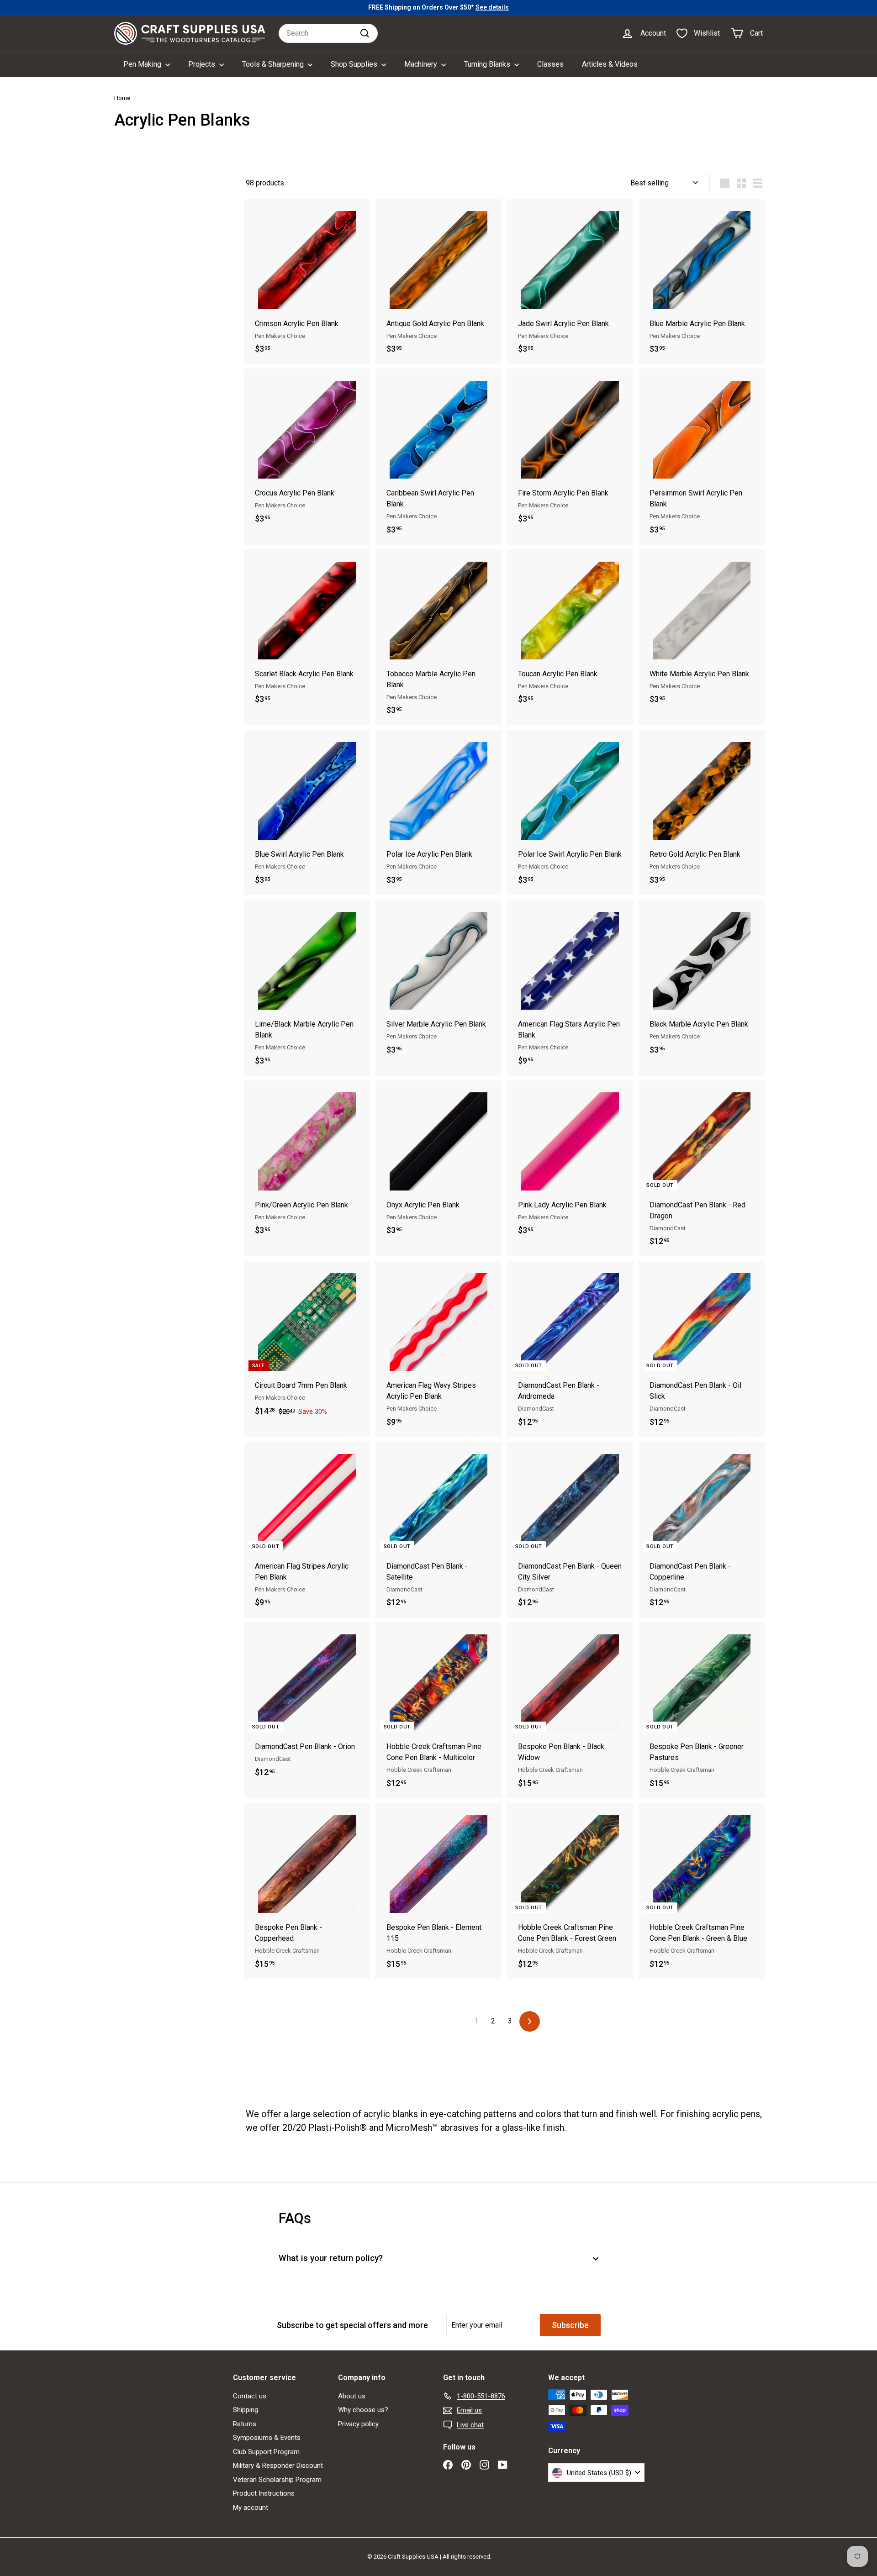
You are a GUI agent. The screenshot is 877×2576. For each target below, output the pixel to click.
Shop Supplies (355, 64)
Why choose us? (363, 2410)
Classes (550, 64)
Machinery (422, 64)
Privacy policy (358, 2424)
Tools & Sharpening (274, 64)
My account (251, 2508)
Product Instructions (264, 2493)
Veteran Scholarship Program (277, 2480)
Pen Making (143, 64)
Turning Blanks (488, 64)
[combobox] (328, 33)
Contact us (250, 2396)
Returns (245, 2424)
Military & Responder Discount (278, 2465)
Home (122, 98)
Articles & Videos (610, 64)
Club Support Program (266, 2452)
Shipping (246, 2410)
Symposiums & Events (267, 2438)
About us (352, 2396)
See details (492, 7)
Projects (203, 64)
